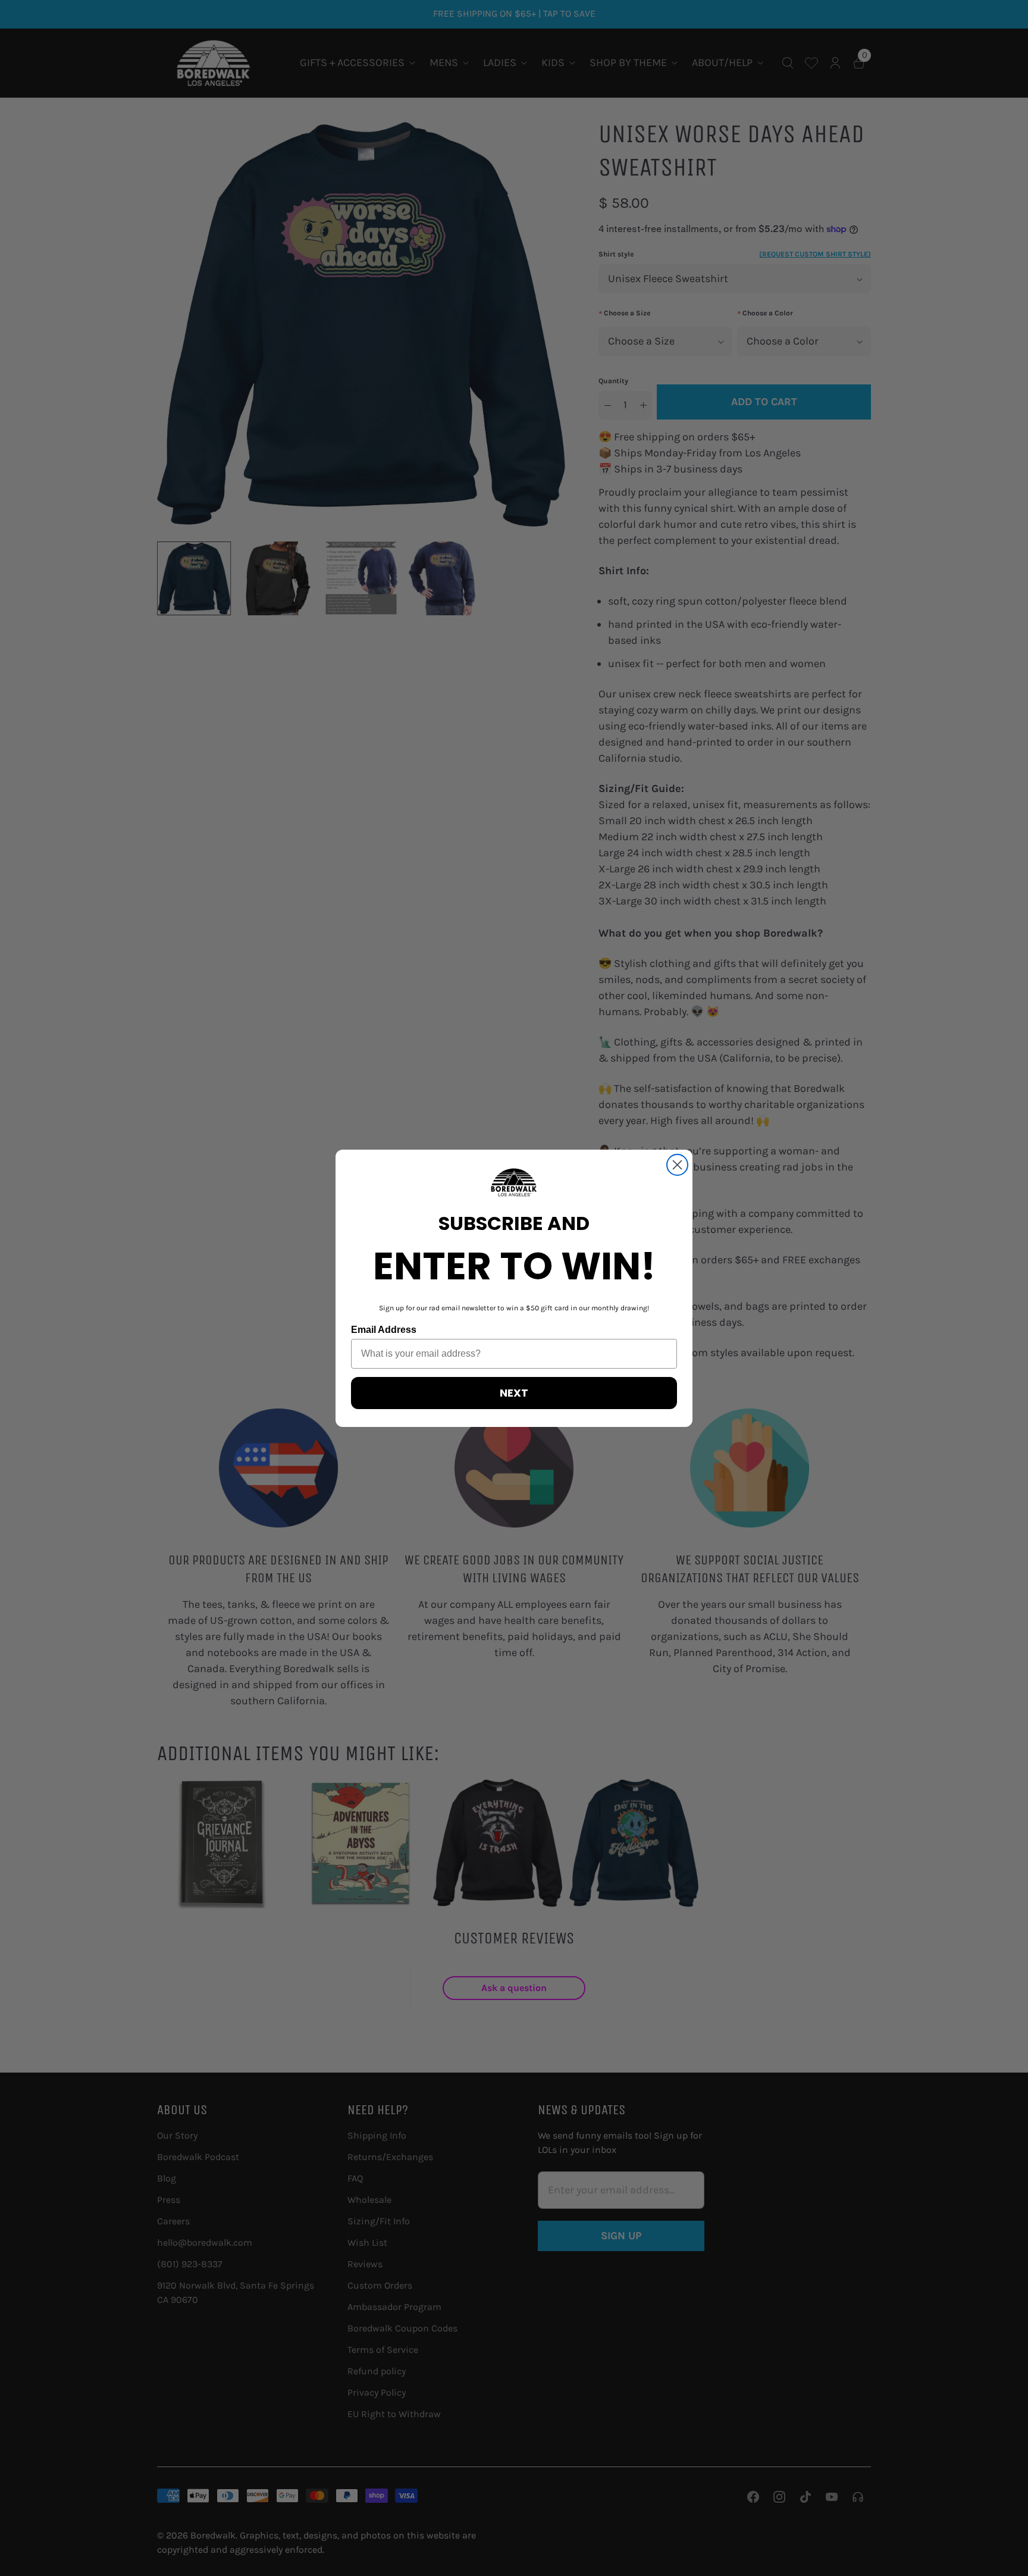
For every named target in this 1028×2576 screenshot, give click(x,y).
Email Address (384, 1330)
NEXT (514, 1393)
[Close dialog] (677, 1165)
